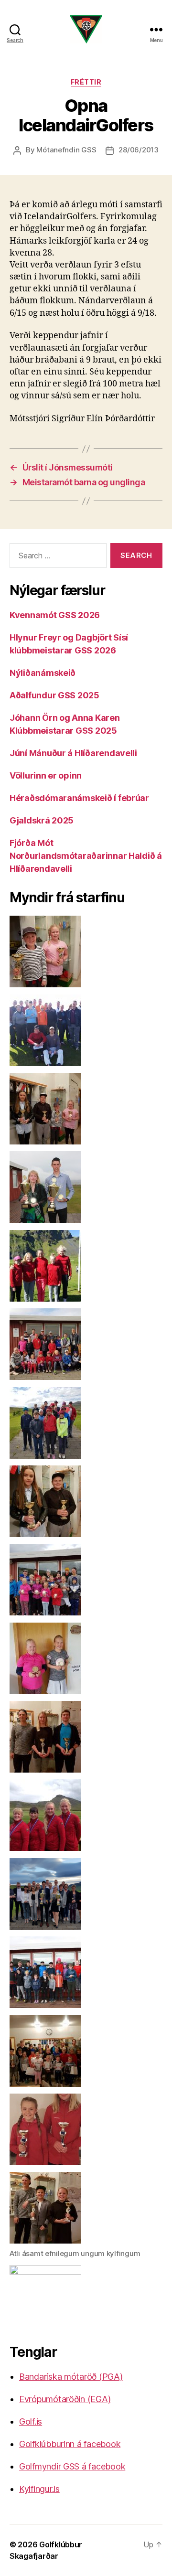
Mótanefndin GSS (66, 150)
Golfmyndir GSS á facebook (72, 2466)
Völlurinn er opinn (46, 775)
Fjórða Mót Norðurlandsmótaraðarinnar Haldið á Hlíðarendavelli (86, 856)
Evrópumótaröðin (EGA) (65, 2399)
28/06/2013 (138, 150)
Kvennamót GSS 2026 (55, 615)
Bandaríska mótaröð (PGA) (71, 2377)
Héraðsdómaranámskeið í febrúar (79, 798)
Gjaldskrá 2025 (42, 820)
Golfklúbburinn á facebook (70, 2444)
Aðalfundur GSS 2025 (54, 695)
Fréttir (86, 82)
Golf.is (31, 2421)
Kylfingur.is (39, 2489)
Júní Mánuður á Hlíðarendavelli (73, 753)
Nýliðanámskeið (43, 673)
